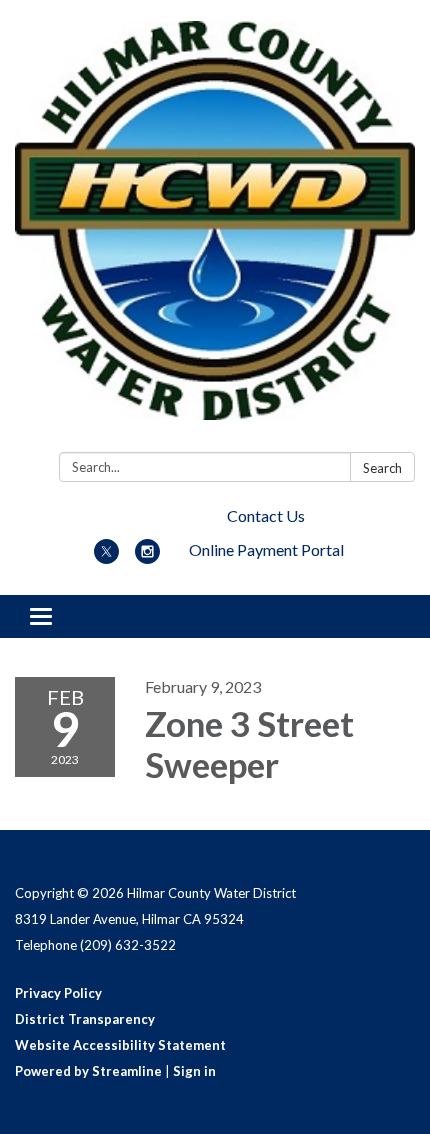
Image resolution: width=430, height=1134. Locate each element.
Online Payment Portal (266, 549)
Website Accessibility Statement (120, 1045)
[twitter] (106, 557)
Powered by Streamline (88, 1071)
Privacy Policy (58, 993)
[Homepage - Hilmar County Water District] (215, 230)
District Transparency (85, 1019)
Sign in (194, 1071)
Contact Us (266, 515)
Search (382, 468)
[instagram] (147, 557)
